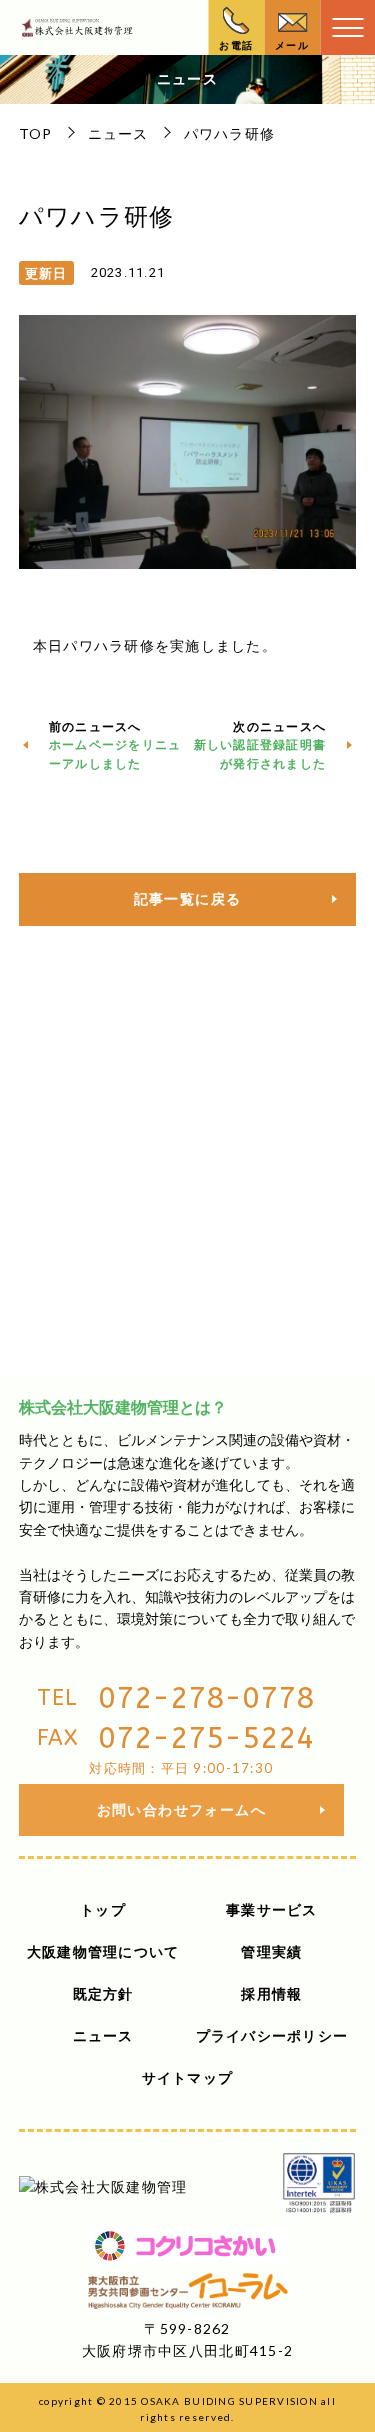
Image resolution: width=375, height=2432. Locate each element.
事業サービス (272, 1909)
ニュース (118, 133)
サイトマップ (188, 2077)
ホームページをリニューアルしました (115, 754)
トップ (103, 1909)
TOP (36, 133)
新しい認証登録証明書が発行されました (260, 754)
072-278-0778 (206, 1698)
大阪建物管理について (103, 1951)
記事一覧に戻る (188, 898)
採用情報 (271, 1993)
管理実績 (271, 1951)
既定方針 (103, 1993)
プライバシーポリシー (272, 2035)
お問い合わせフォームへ (181, 1809)
